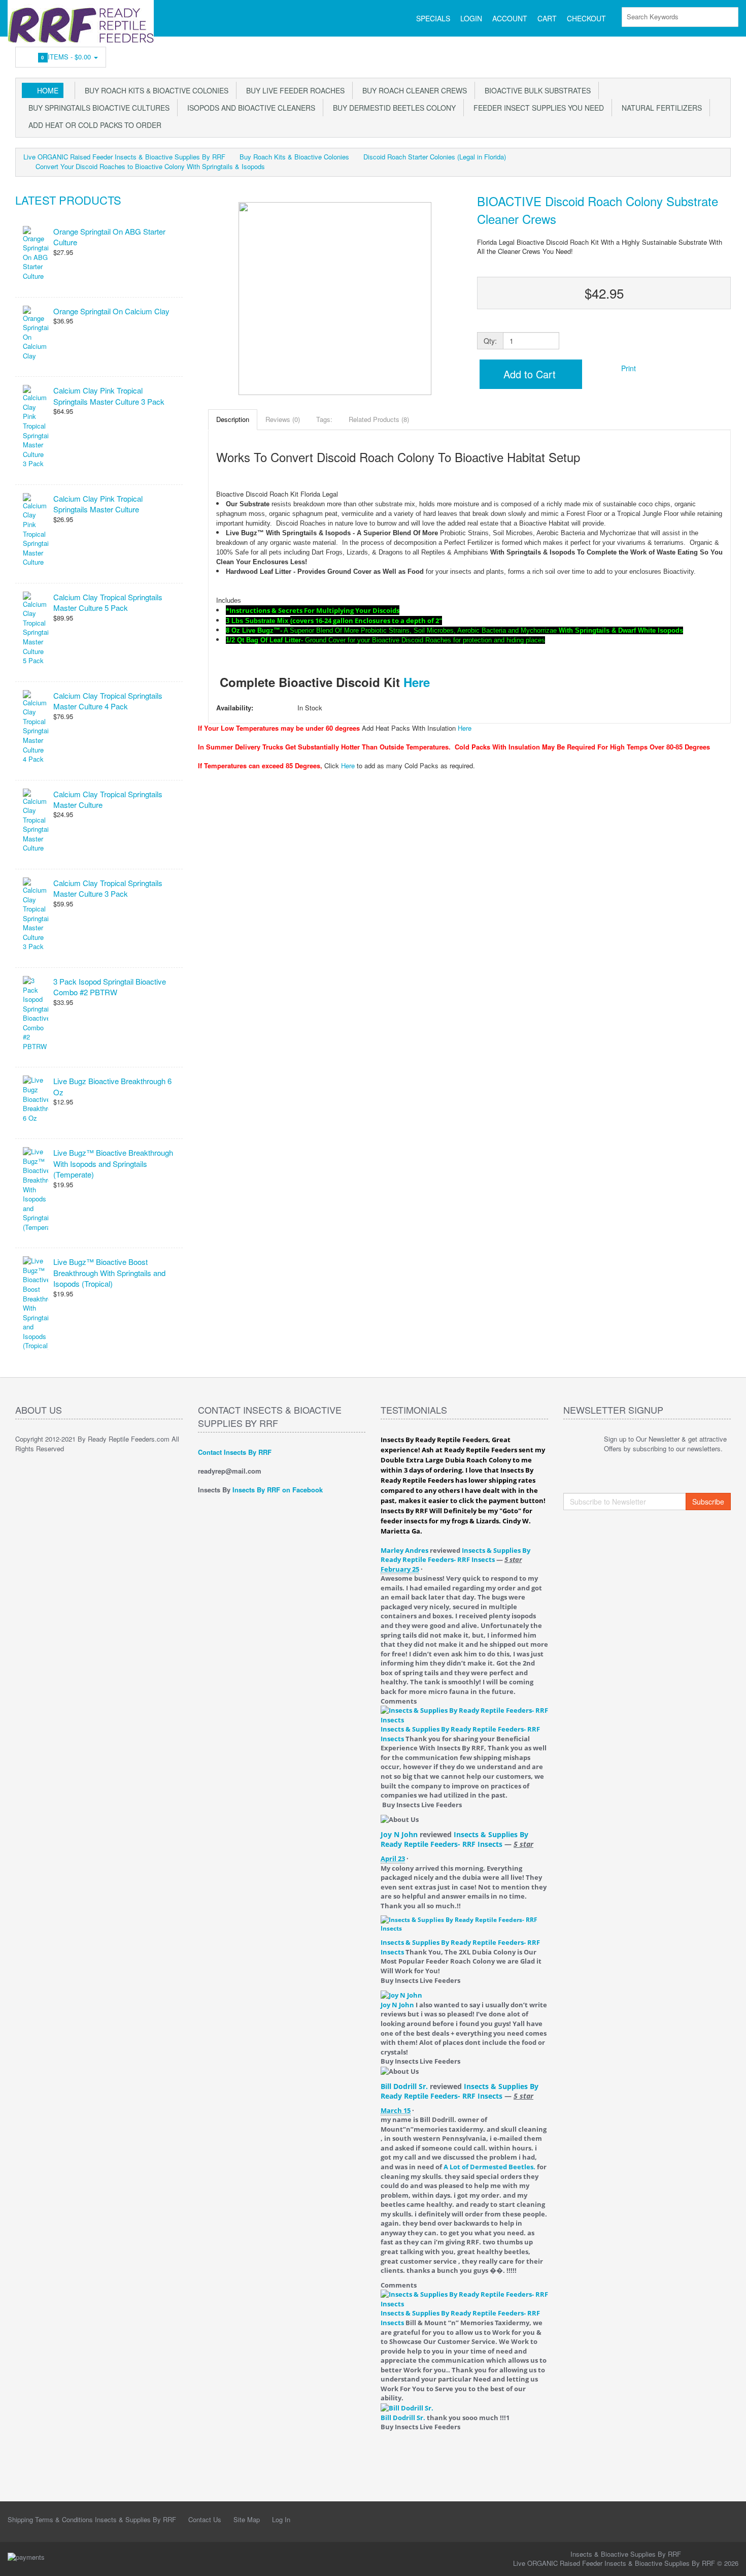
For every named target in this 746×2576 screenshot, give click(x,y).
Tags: (324, 419)
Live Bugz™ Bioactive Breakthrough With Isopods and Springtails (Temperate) (113, 1163)
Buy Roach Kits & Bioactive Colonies (155, 90)
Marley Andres (404, 1550)
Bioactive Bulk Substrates (536, 90)
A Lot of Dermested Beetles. (489, 2167)
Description (233, 419)
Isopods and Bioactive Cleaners (249, 108)
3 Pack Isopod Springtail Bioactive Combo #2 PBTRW (110, 987)
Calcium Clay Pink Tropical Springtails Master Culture (98, 504)
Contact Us (205, 2519)
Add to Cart (528, 374)
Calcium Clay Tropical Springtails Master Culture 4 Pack (108, 701)
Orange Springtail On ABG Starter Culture (109, 237)
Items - (67, 57)
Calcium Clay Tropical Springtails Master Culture (108, 799)
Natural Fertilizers (660, 108)
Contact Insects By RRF (235, 1452)
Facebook (724, 54)
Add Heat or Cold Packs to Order (93, 125)
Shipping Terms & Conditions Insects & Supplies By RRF (92, 2519)
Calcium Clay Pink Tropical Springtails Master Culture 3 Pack (109, 396)
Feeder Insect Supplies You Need (537, 108)
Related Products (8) (379, 419)
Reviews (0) (283, 419)
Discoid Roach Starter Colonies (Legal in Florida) (435, 157)
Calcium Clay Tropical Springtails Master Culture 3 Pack (108, 888)
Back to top (729, 2560)
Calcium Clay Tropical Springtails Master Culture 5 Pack (108, 602)
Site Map (247, 2519)
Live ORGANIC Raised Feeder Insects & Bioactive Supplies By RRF (124, 157)
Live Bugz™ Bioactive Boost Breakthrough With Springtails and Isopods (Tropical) (109, 1273)
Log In (281, 2519)
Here (417, 682)
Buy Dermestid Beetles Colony (392, 108)
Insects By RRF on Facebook (278, 1490)
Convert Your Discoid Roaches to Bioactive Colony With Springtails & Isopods (150, 166)
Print (628, 368)
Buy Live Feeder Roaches (293, 90)
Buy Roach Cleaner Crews (413, 90)
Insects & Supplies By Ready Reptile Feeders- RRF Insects (455, 1555)
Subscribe (708, 1502)
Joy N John (399, 1834)
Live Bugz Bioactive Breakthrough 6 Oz (112, 1086)
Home (48, 90)
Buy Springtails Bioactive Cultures (97, 108)
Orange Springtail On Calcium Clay (111, 311)
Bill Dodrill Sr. (404, 2086)
